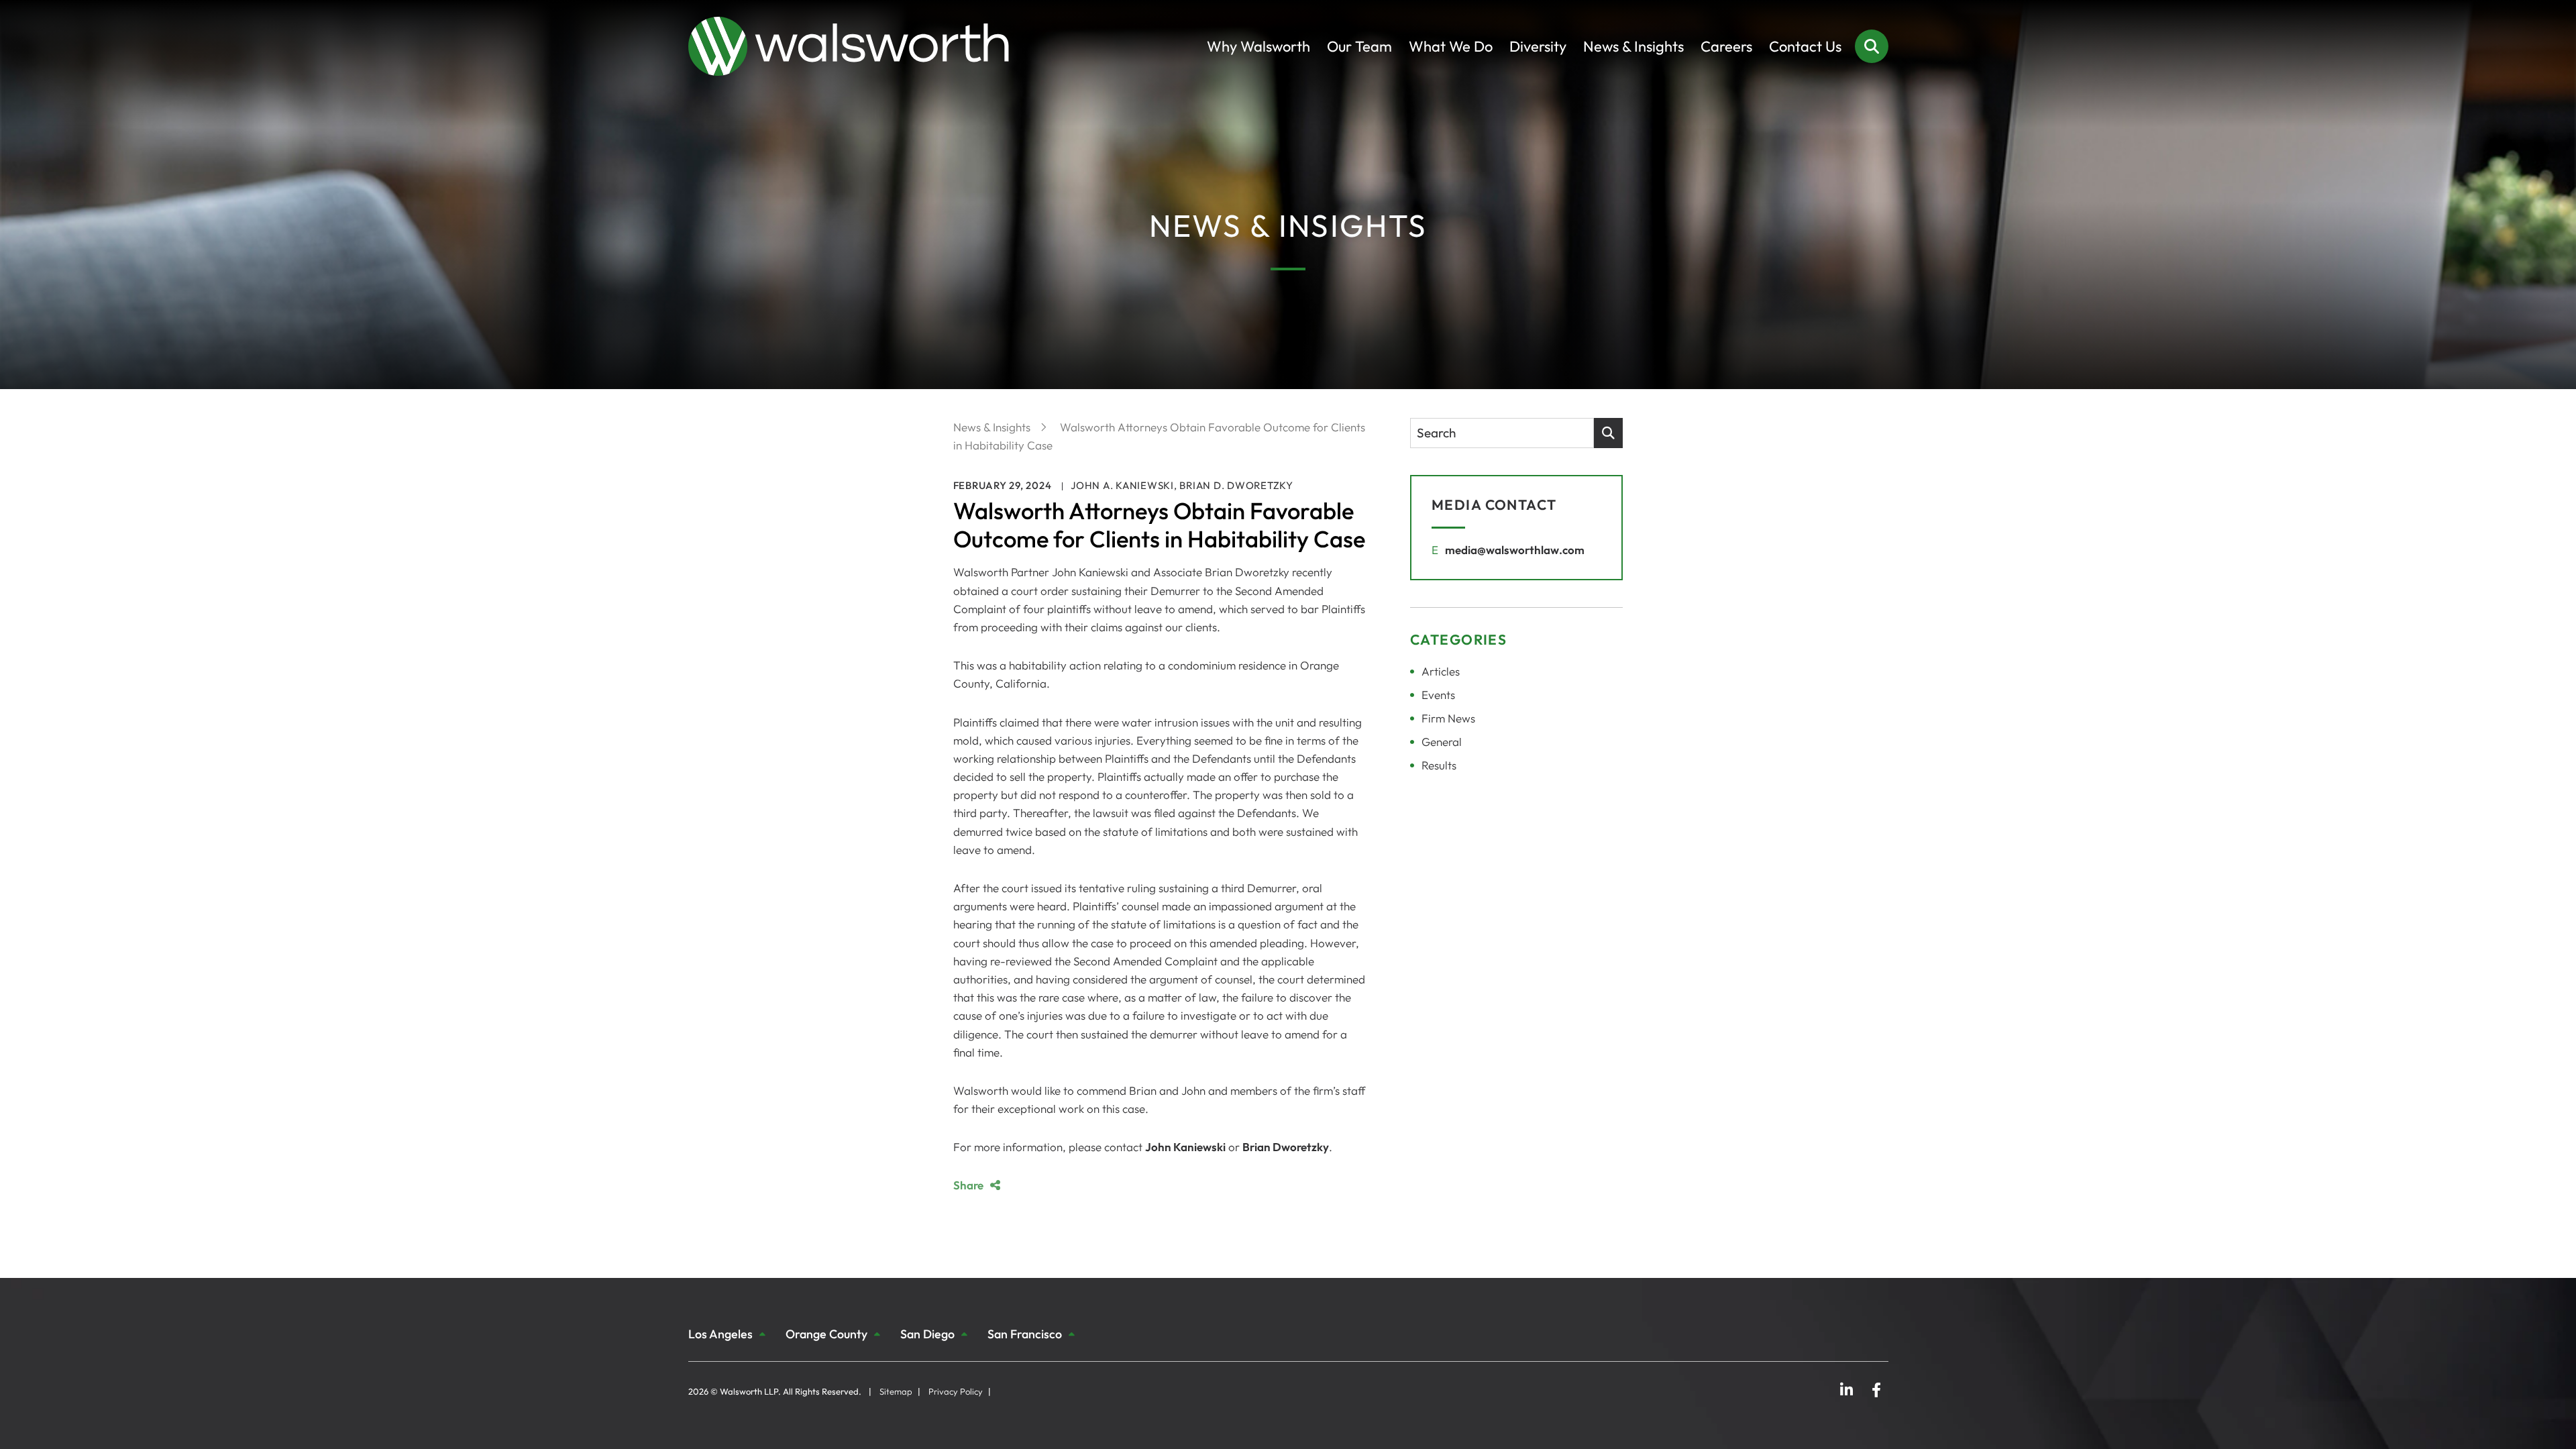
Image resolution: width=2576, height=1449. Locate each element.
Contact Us (1805, 46)
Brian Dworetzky (1286, 1147)
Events (1438, 695)
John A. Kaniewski (1122, 485)
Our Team (1359, 46)
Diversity (1538, 46)
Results (1439, 765)
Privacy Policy (956, 1391)
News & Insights (1633, 46)
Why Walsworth (1258, 46)
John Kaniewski (1185, 1147)
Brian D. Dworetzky (1236, 485)
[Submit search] (1608, 433)
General (1442, 742)
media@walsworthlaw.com (1515, 550)
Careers (1726, 46)
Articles (1441, 671)
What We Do (1451, 46)
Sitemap (896, 1391)
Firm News (1448, 718)
